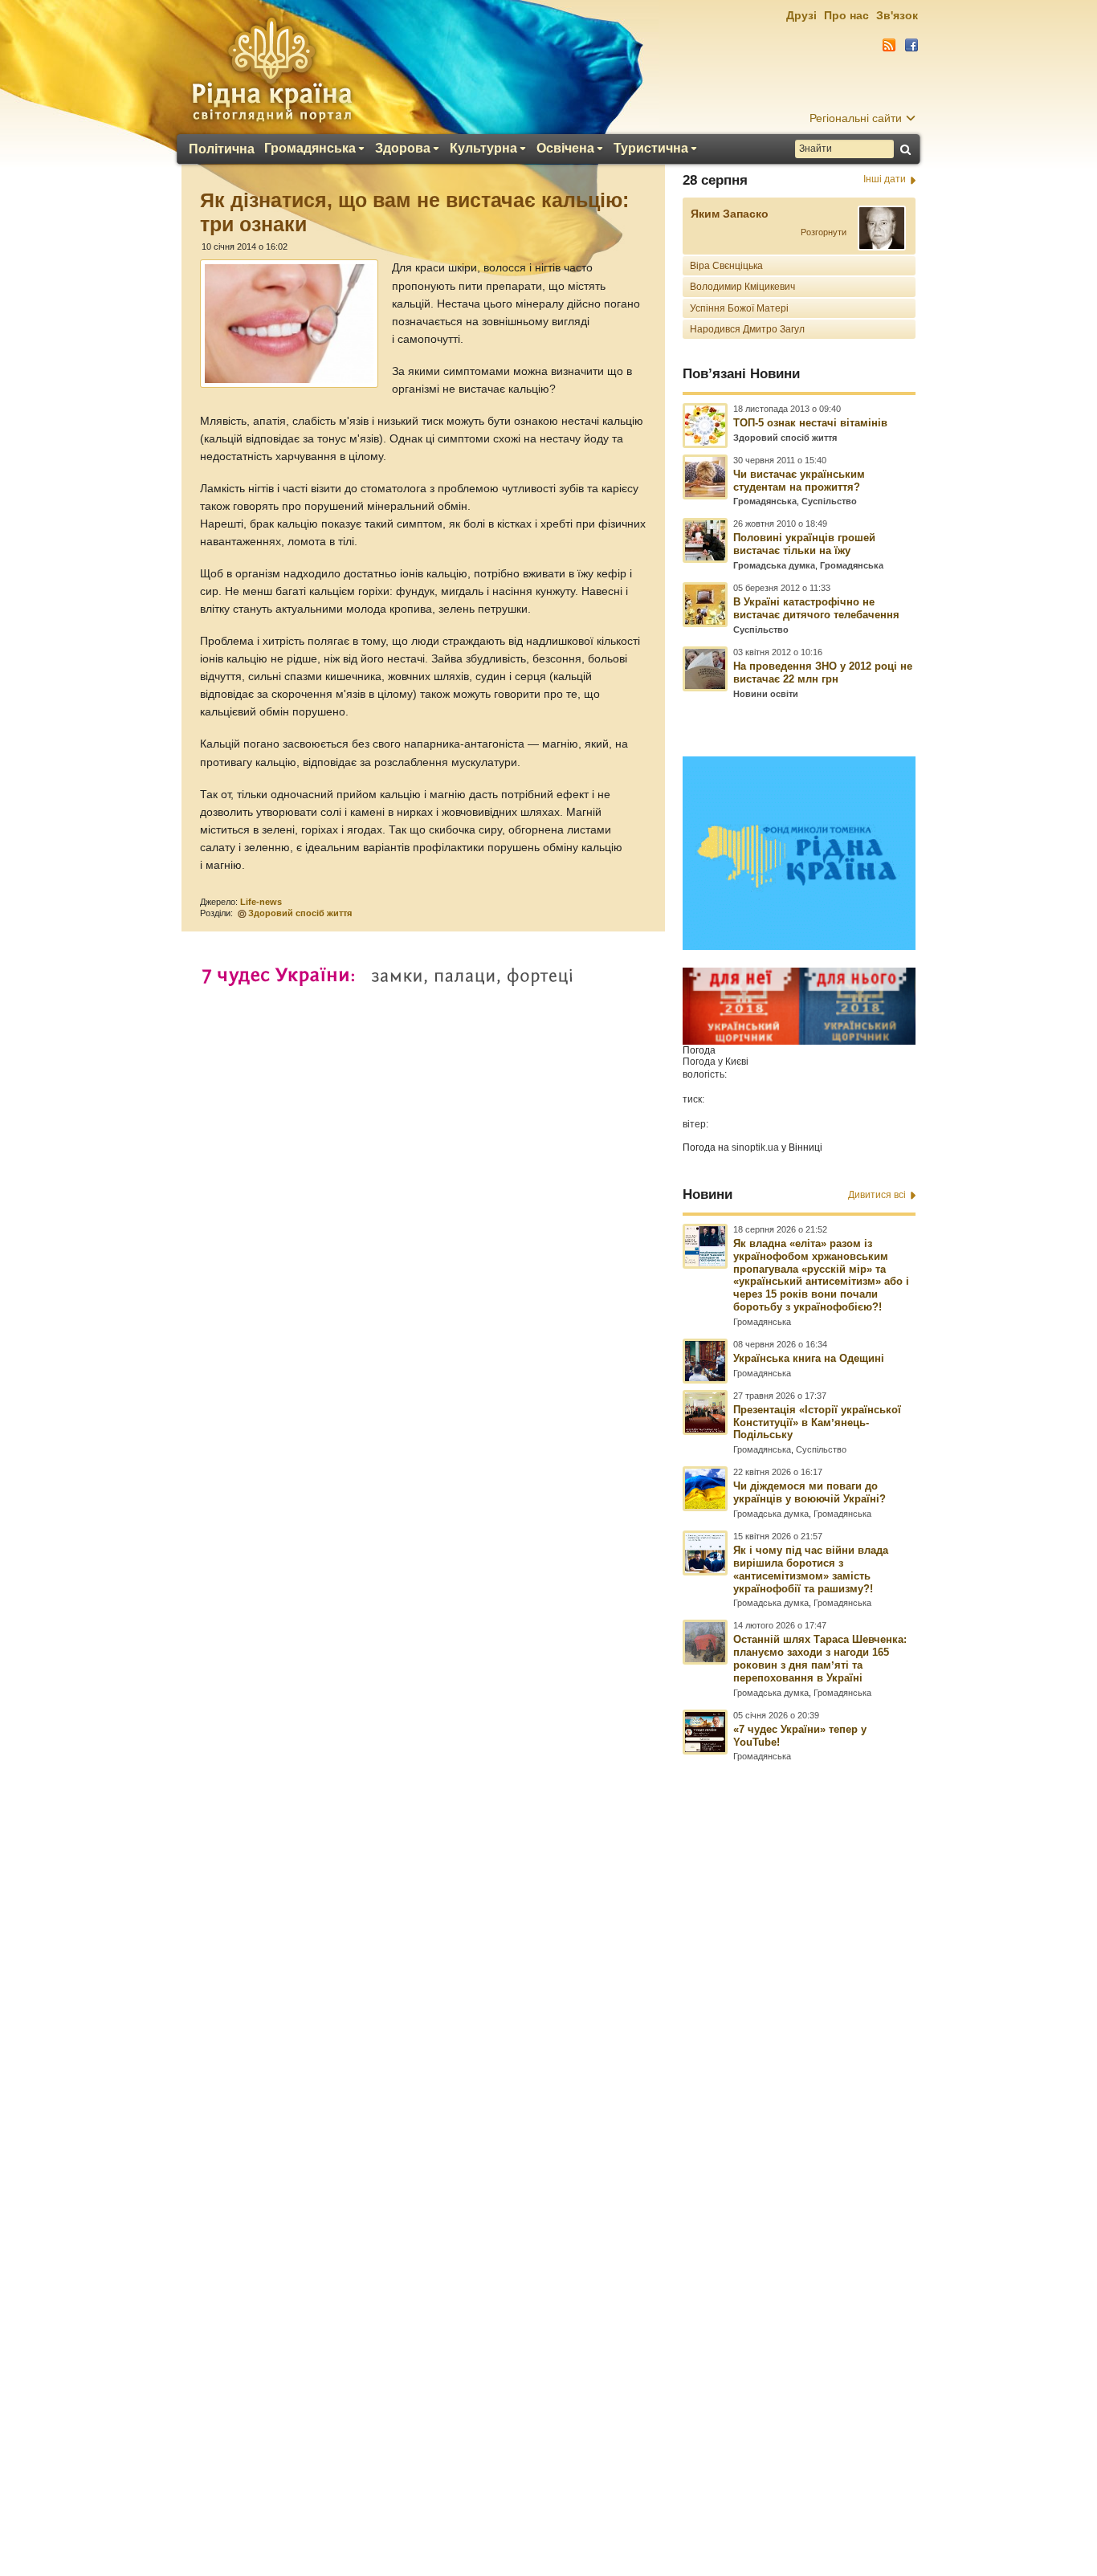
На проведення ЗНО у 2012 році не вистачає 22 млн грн (823, 673)
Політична (222, 149)
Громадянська (310, 149)
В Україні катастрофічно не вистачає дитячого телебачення (816, 608)
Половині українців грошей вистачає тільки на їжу (804, 544)
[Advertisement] (548, 2139)
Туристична (651, 149)
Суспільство (829, 501)
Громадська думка (774, 565)
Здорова (403, 149)
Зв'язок (897, 15)
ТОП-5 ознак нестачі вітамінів (810, 423)
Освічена (565, 149)
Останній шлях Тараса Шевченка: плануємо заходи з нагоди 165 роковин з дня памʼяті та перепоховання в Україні (820, 1659)
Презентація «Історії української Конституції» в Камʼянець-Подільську (817, 1423)
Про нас (846, 15)
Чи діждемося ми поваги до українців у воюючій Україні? (809, 1492)
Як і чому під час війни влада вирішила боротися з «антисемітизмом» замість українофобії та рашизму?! (811, 1569)
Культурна (483, 149)
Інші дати (885, 179)
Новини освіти (766, 694)
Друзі (801, 15)
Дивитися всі (877, 1195)
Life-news (261, 902)
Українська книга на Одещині (809, 1358)
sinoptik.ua (755, 1147)
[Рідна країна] (271, 69)
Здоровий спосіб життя (300, 913)
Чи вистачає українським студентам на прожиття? (799, 481)
